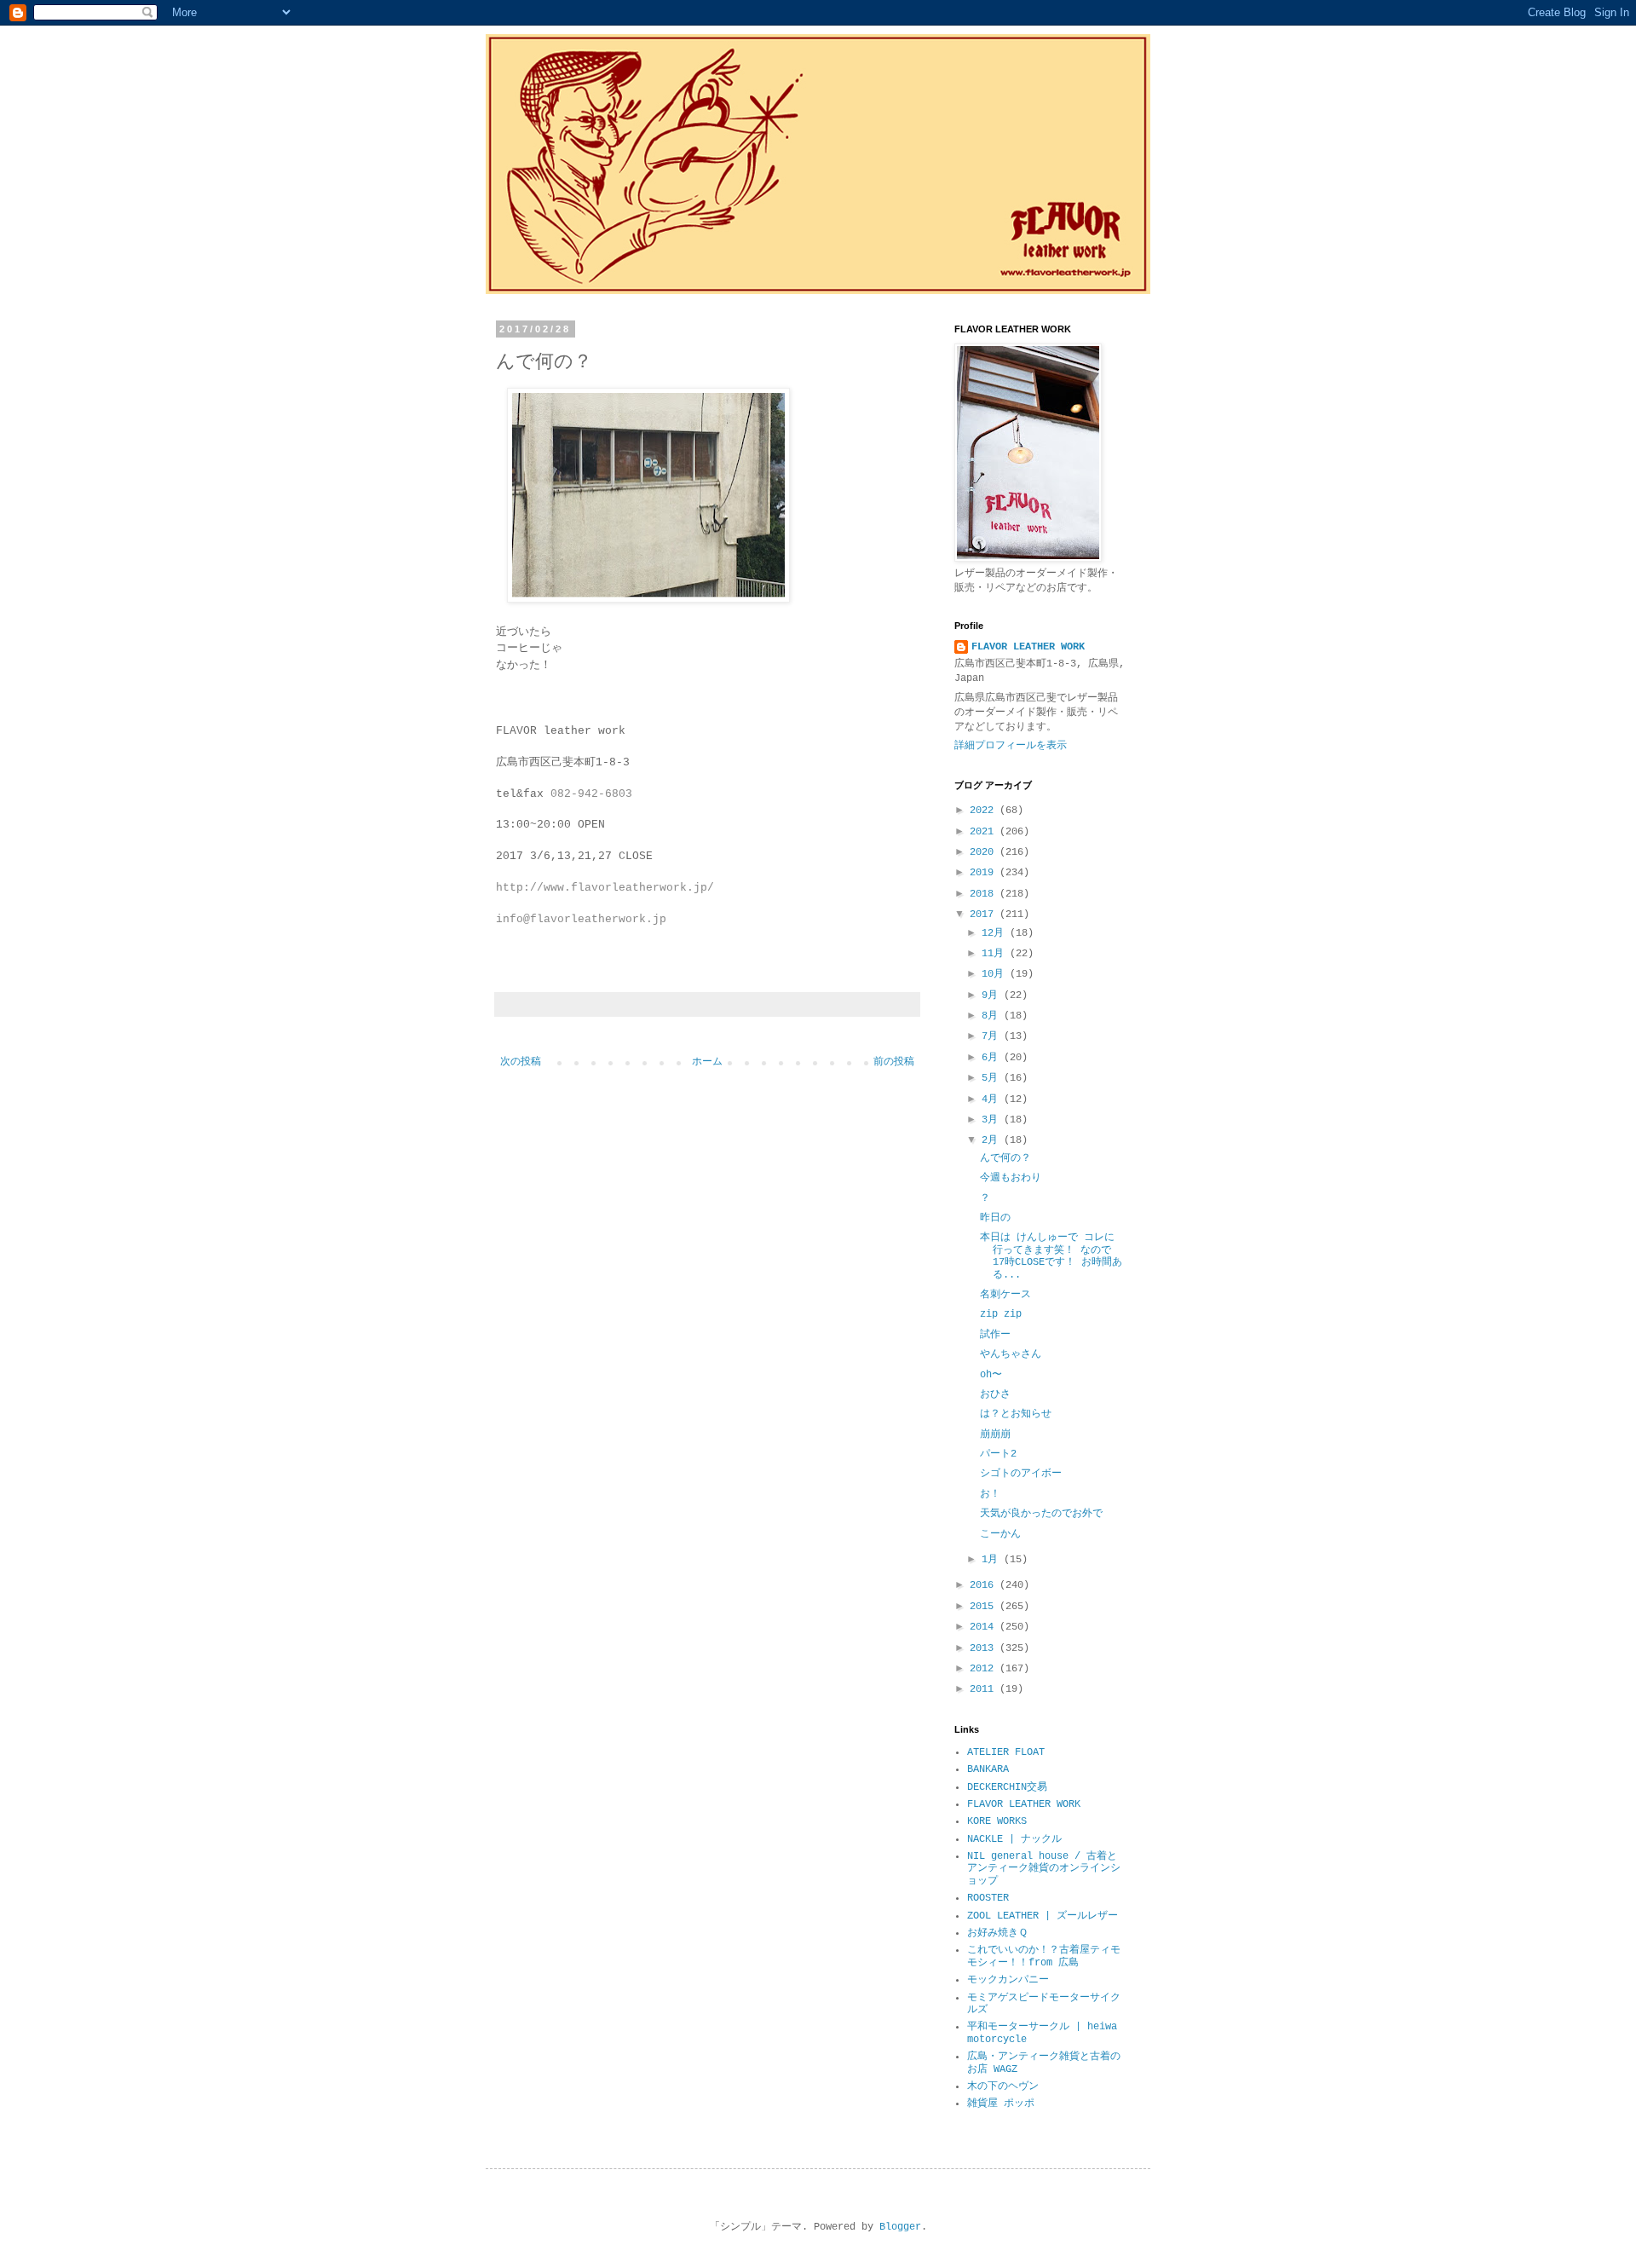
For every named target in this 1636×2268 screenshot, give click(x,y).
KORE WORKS (997, 1821)
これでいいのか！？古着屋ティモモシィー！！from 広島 (1044, 1956)
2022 (985, 811)
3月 (993, 1120)
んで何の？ (1005, 1158)
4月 (993, 1099)
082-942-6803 (591, 794)
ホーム (707, 1062)
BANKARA (988, 1769)
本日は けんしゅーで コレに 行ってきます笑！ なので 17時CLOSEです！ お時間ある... (1051, 1256)
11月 (996, 954)
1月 (993, 1560)
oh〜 (991, 1375)
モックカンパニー (1008, 1980)
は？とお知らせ (1016, 1414)
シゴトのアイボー (1021, 1474)
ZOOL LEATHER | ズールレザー (1043, 1916)
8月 (993, 1016)
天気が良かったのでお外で (1041, 1514)
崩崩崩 (995, 1434)
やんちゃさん (1011, 1354)
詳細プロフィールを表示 (1011, 746)
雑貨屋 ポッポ (1001, 2104)
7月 (993, 1036)
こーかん (1000, 1534)
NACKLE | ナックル (1014, 1839)
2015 (985, 1607)
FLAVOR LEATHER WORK (1028, 647)
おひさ (995, 1394)
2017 (985, 915)
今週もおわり (1011, 1178)
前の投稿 (894, 1062)
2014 (985, 1627)
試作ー (995, 1335)
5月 (993, 1078)
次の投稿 (521, 1062)
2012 (985, 1669)
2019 (985, 873)
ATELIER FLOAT (1006, 1752)
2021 (985, 832)
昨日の (995, 1218)
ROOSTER (988, 1898)
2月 (993, 1140)
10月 (996, 974)
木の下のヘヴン (1003, 2086)
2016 (985, 1585)
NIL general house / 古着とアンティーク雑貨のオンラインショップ (1044, 1869)
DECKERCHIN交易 (1007, 1787)
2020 (985, 852)
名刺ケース (1005, 1295)
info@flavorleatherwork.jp (581, 919)
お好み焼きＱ (997, 1933)
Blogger (900, 2227)
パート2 (998, 1454)
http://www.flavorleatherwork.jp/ (605, 888)
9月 (993, 995)
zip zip (1001, 1314)
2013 (985, 1648)
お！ (990, 1494)
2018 (985, 894)
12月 (996, 933)
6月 (993, 1058)
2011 (985, 1689)
